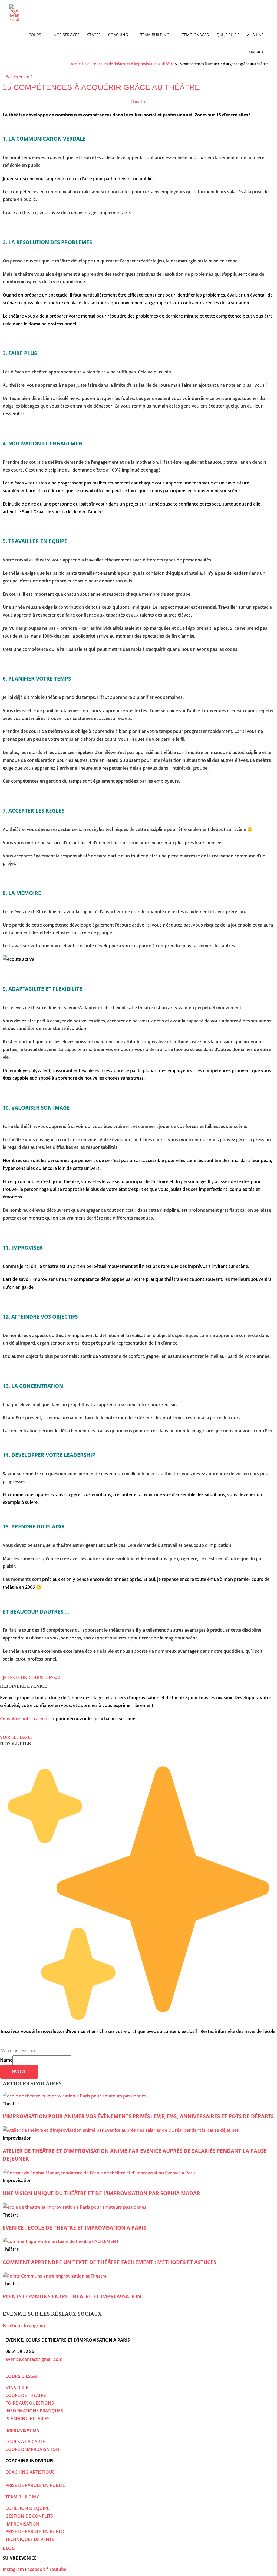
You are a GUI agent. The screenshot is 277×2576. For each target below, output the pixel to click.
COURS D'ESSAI (21, 2376)
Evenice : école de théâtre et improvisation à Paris (74, 2228)
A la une (255, 35)
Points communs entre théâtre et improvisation (72, 2296)
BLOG (9, 2548)
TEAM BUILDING (23, 2497)
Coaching (118, 35)
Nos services (67, 35)
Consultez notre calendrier (27, 1719)
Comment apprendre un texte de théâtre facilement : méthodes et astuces (109, 2262)
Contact (255, 52)
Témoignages (195, 35)
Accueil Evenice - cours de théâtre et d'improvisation (114, 64)
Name (6, 2060)
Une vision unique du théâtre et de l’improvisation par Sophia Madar (101, 2193)
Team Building (155, 35)
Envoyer (19, 2072)
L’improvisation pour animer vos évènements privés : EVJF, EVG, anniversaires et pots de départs (138, 2116)
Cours (35, 35)
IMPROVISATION (23, 2430)
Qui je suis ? (228, 35)
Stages (94, 35)
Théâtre (168, 64)
